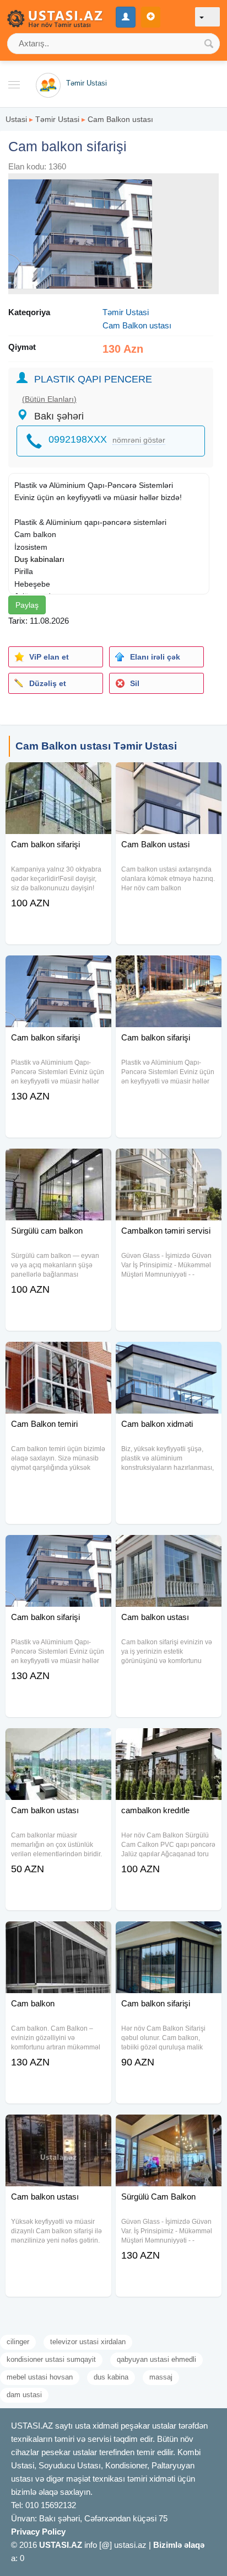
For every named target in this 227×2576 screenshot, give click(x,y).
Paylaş (27, 605)
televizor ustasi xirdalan (88, 2342)
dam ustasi (24, 2395)
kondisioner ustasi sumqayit (51, 2359)
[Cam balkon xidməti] (169, 1356)
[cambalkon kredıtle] (169, 1742)
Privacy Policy (38, 2532)
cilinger (18, 2342)
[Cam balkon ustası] (169, 1549)
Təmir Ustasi (57, 119)
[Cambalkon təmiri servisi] (169, 1162)
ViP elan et (49, 657)
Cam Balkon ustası (120, 119)
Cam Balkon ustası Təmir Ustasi (96, 746)
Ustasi (16, 119)
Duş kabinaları (39, 559)
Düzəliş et (48, 683)
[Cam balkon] (58, 1935)
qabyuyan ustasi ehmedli (156, 2359)
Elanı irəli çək (155, 657)
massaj (161, 2377)
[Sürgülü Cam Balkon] (169, 2128)
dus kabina (111, 2377)
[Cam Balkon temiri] (58, 1356)
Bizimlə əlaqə (179, 2545)
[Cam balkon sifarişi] (58, 776)
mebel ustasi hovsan (40, 2377)
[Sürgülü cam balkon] (58, 1162)
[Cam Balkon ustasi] (169, 776)
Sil (135, 683)
